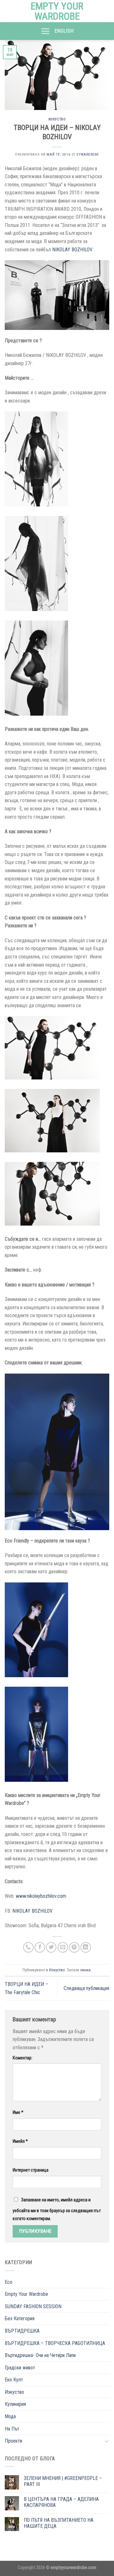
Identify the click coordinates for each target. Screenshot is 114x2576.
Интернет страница (31, 2170)
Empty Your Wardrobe (57, 11)
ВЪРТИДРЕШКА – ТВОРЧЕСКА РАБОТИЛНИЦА (55, 2343)
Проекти (13, 2441)
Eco (9, 2282)
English (64, 31)
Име (18, 2112)
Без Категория (20, 2318)
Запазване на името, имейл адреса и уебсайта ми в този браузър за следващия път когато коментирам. (57, 2209)
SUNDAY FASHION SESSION (33, 2306)
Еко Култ (14, 2380)
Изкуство (57, 119)
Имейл (20, 2141)
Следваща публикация (86, 1988)
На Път (12, 2429)
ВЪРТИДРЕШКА (22, 2331)
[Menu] (45, 31)
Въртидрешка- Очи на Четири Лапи (40, 2355)
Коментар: (22, 2058)
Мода (10, 2416)
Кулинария (15, 2404)
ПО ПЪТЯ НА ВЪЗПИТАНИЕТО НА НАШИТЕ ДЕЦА (59, 2523)
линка (85, 1970)
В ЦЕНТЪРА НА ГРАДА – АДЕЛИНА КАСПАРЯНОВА (61, 2502)
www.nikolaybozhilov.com (41, 1896)
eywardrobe (88, 155)
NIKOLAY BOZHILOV (72, 250)
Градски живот (20, 2368)
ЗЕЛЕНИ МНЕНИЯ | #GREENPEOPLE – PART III (63, 2481)
